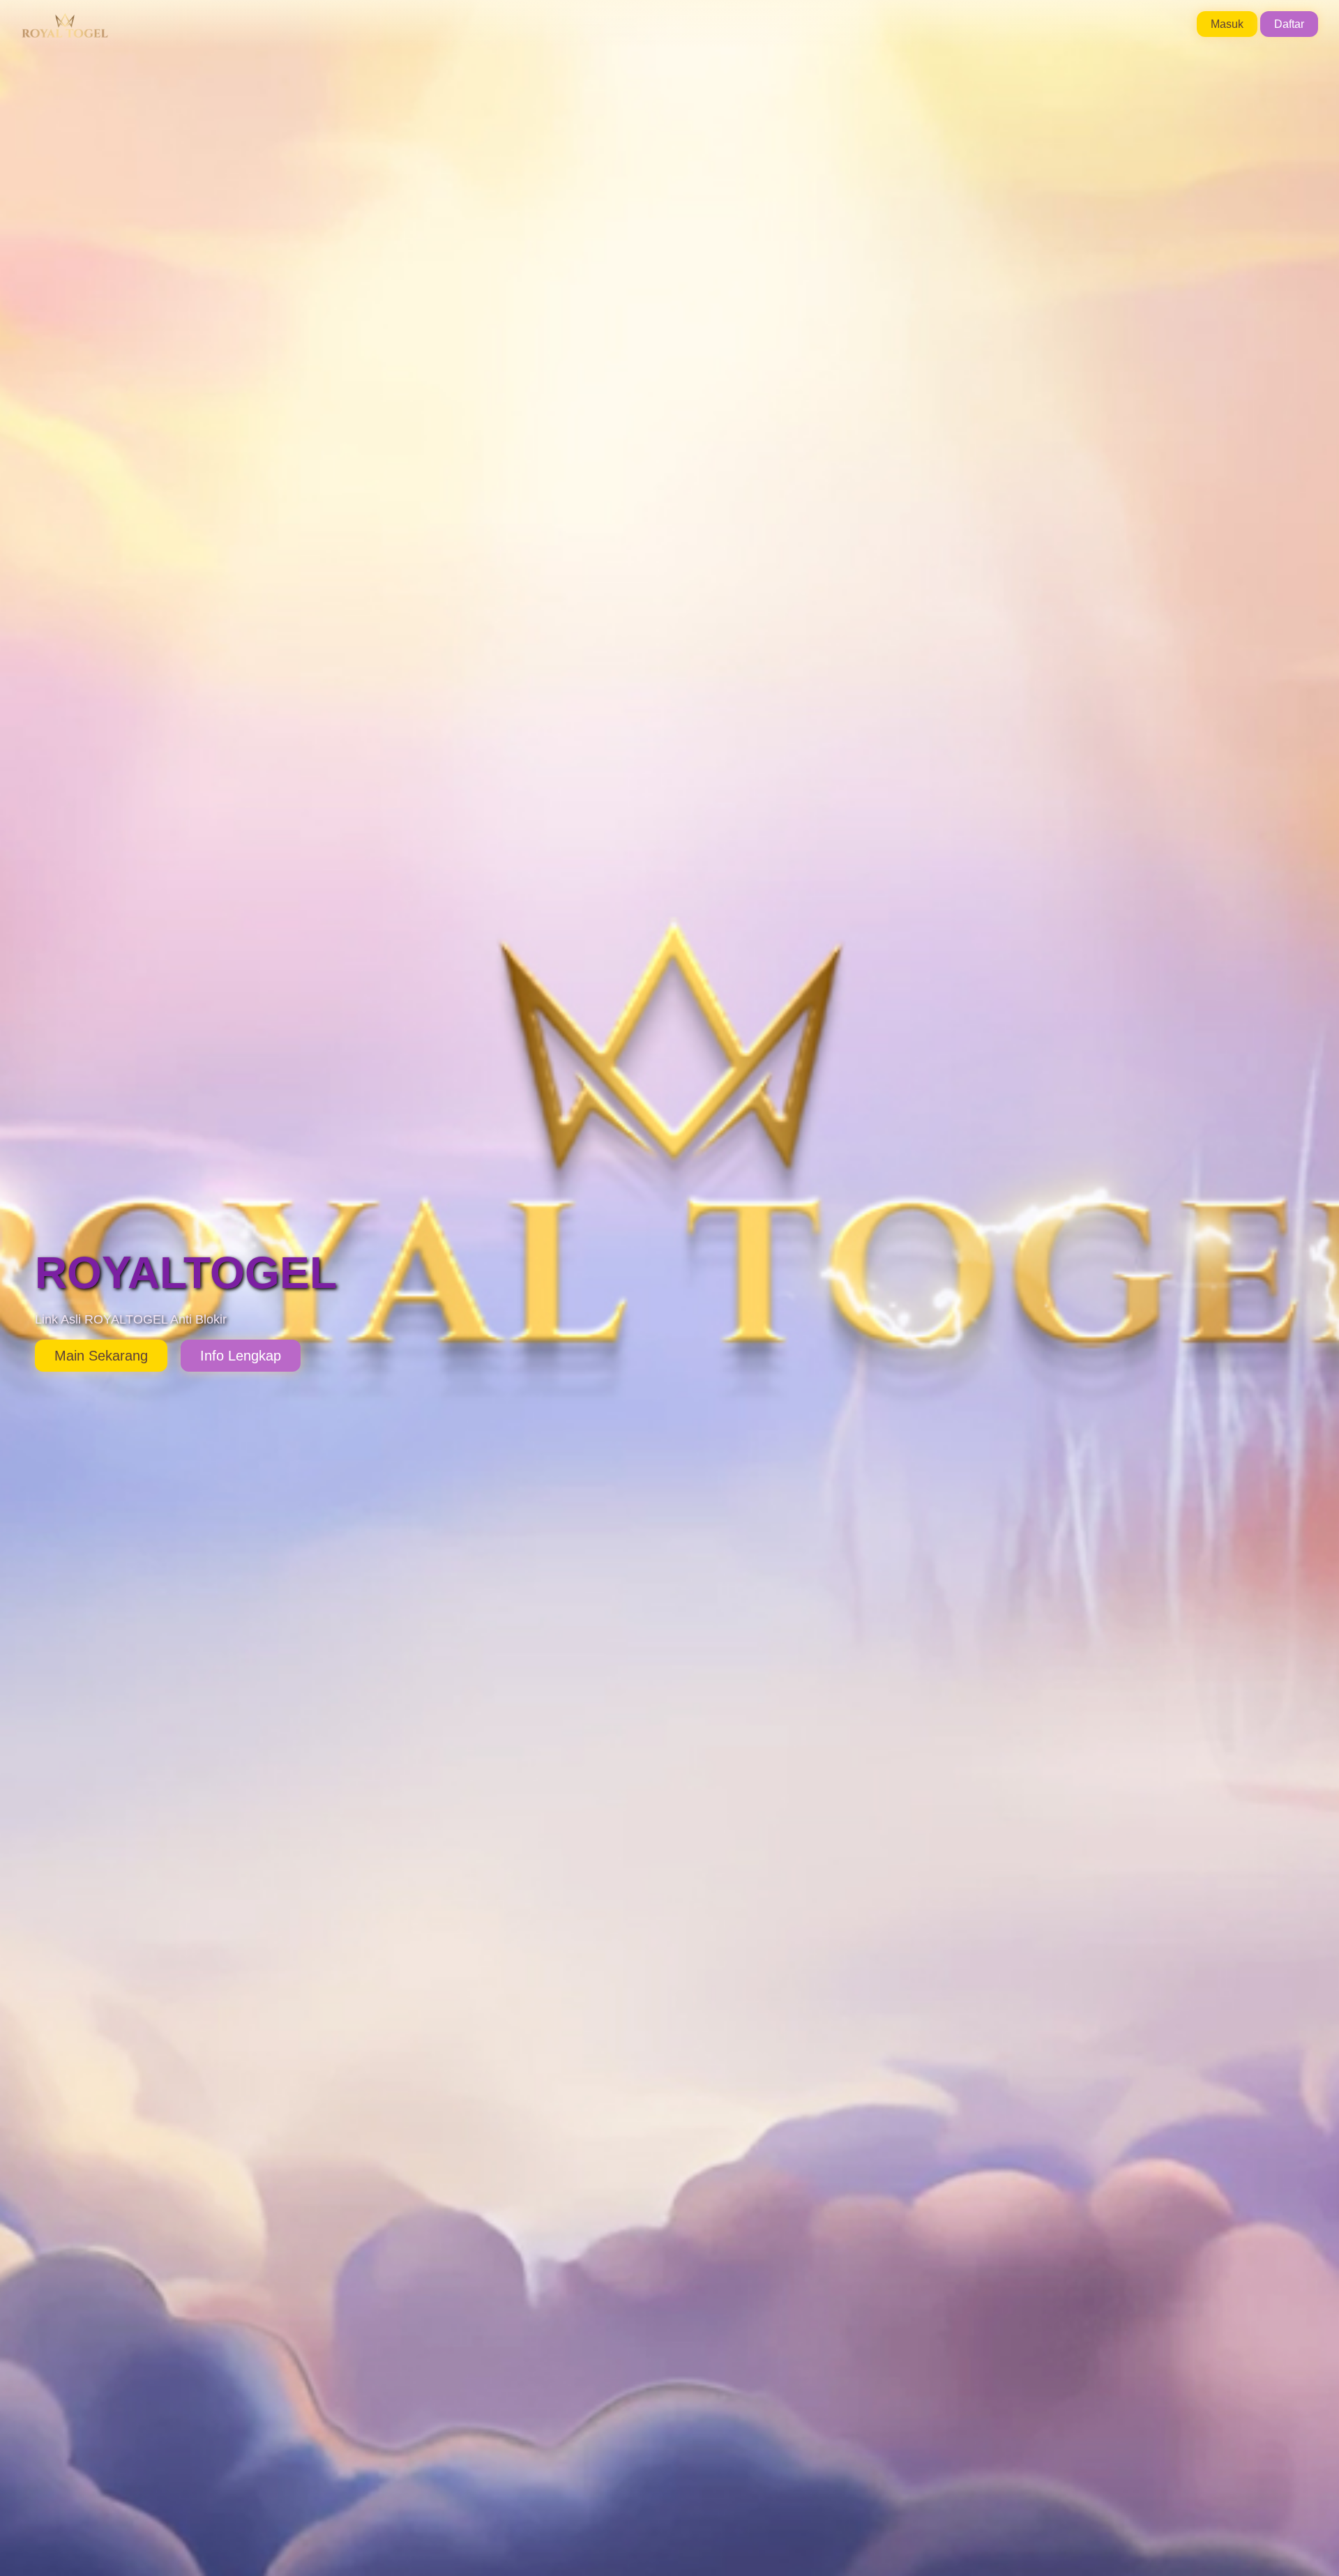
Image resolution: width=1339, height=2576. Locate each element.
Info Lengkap (241, 1356)
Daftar (1289, 24)
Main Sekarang (101, 1356)
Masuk (1227, 24)
